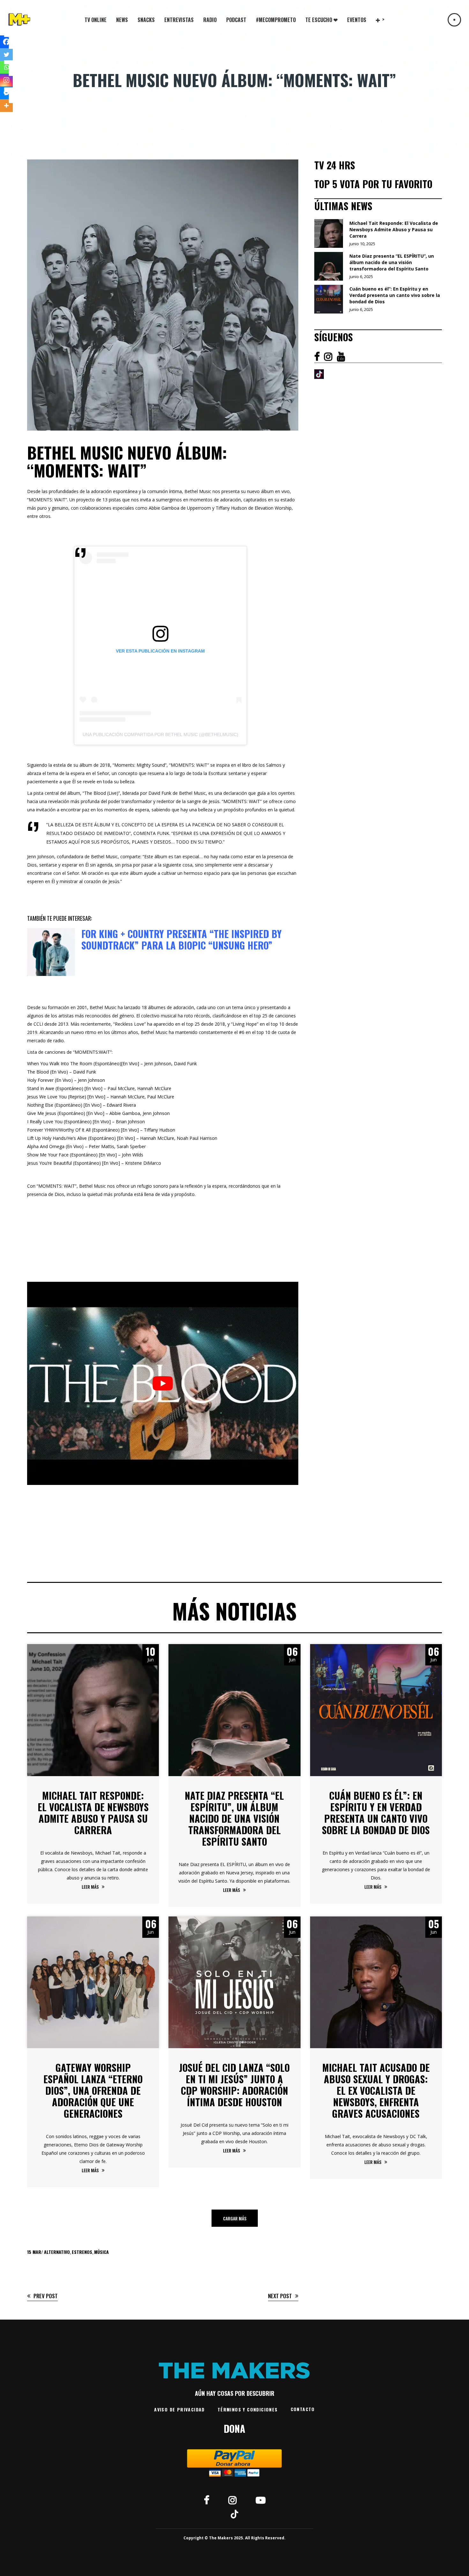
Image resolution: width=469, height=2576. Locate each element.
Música (101, 2252)
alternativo (57, 2252)
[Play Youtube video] (163, 1383)
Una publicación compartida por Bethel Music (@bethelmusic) (160, 734)
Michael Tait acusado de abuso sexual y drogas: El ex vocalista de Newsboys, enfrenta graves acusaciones (376, 2090)
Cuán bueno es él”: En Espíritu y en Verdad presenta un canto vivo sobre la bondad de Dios (376, 1813)
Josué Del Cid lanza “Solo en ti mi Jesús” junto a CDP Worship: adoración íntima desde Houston (234, 2085)
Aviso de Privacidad (179, 2409)
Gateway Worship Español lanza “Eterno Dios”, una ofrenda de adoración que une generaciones (93, 2090)
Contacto (303, 2409)
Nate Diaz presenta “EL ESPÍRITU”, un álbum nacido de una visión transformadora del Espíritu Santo (234, 1818)
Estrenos (82, 2252)
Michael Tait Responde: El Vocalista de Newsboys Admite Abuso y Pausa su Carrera (93, 1813)
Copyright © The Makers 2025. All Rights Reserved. (234, 2538)
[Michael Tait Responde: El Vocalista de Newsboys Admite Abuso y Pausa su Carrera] (93, 1710)
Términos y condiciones (248, 2409)
